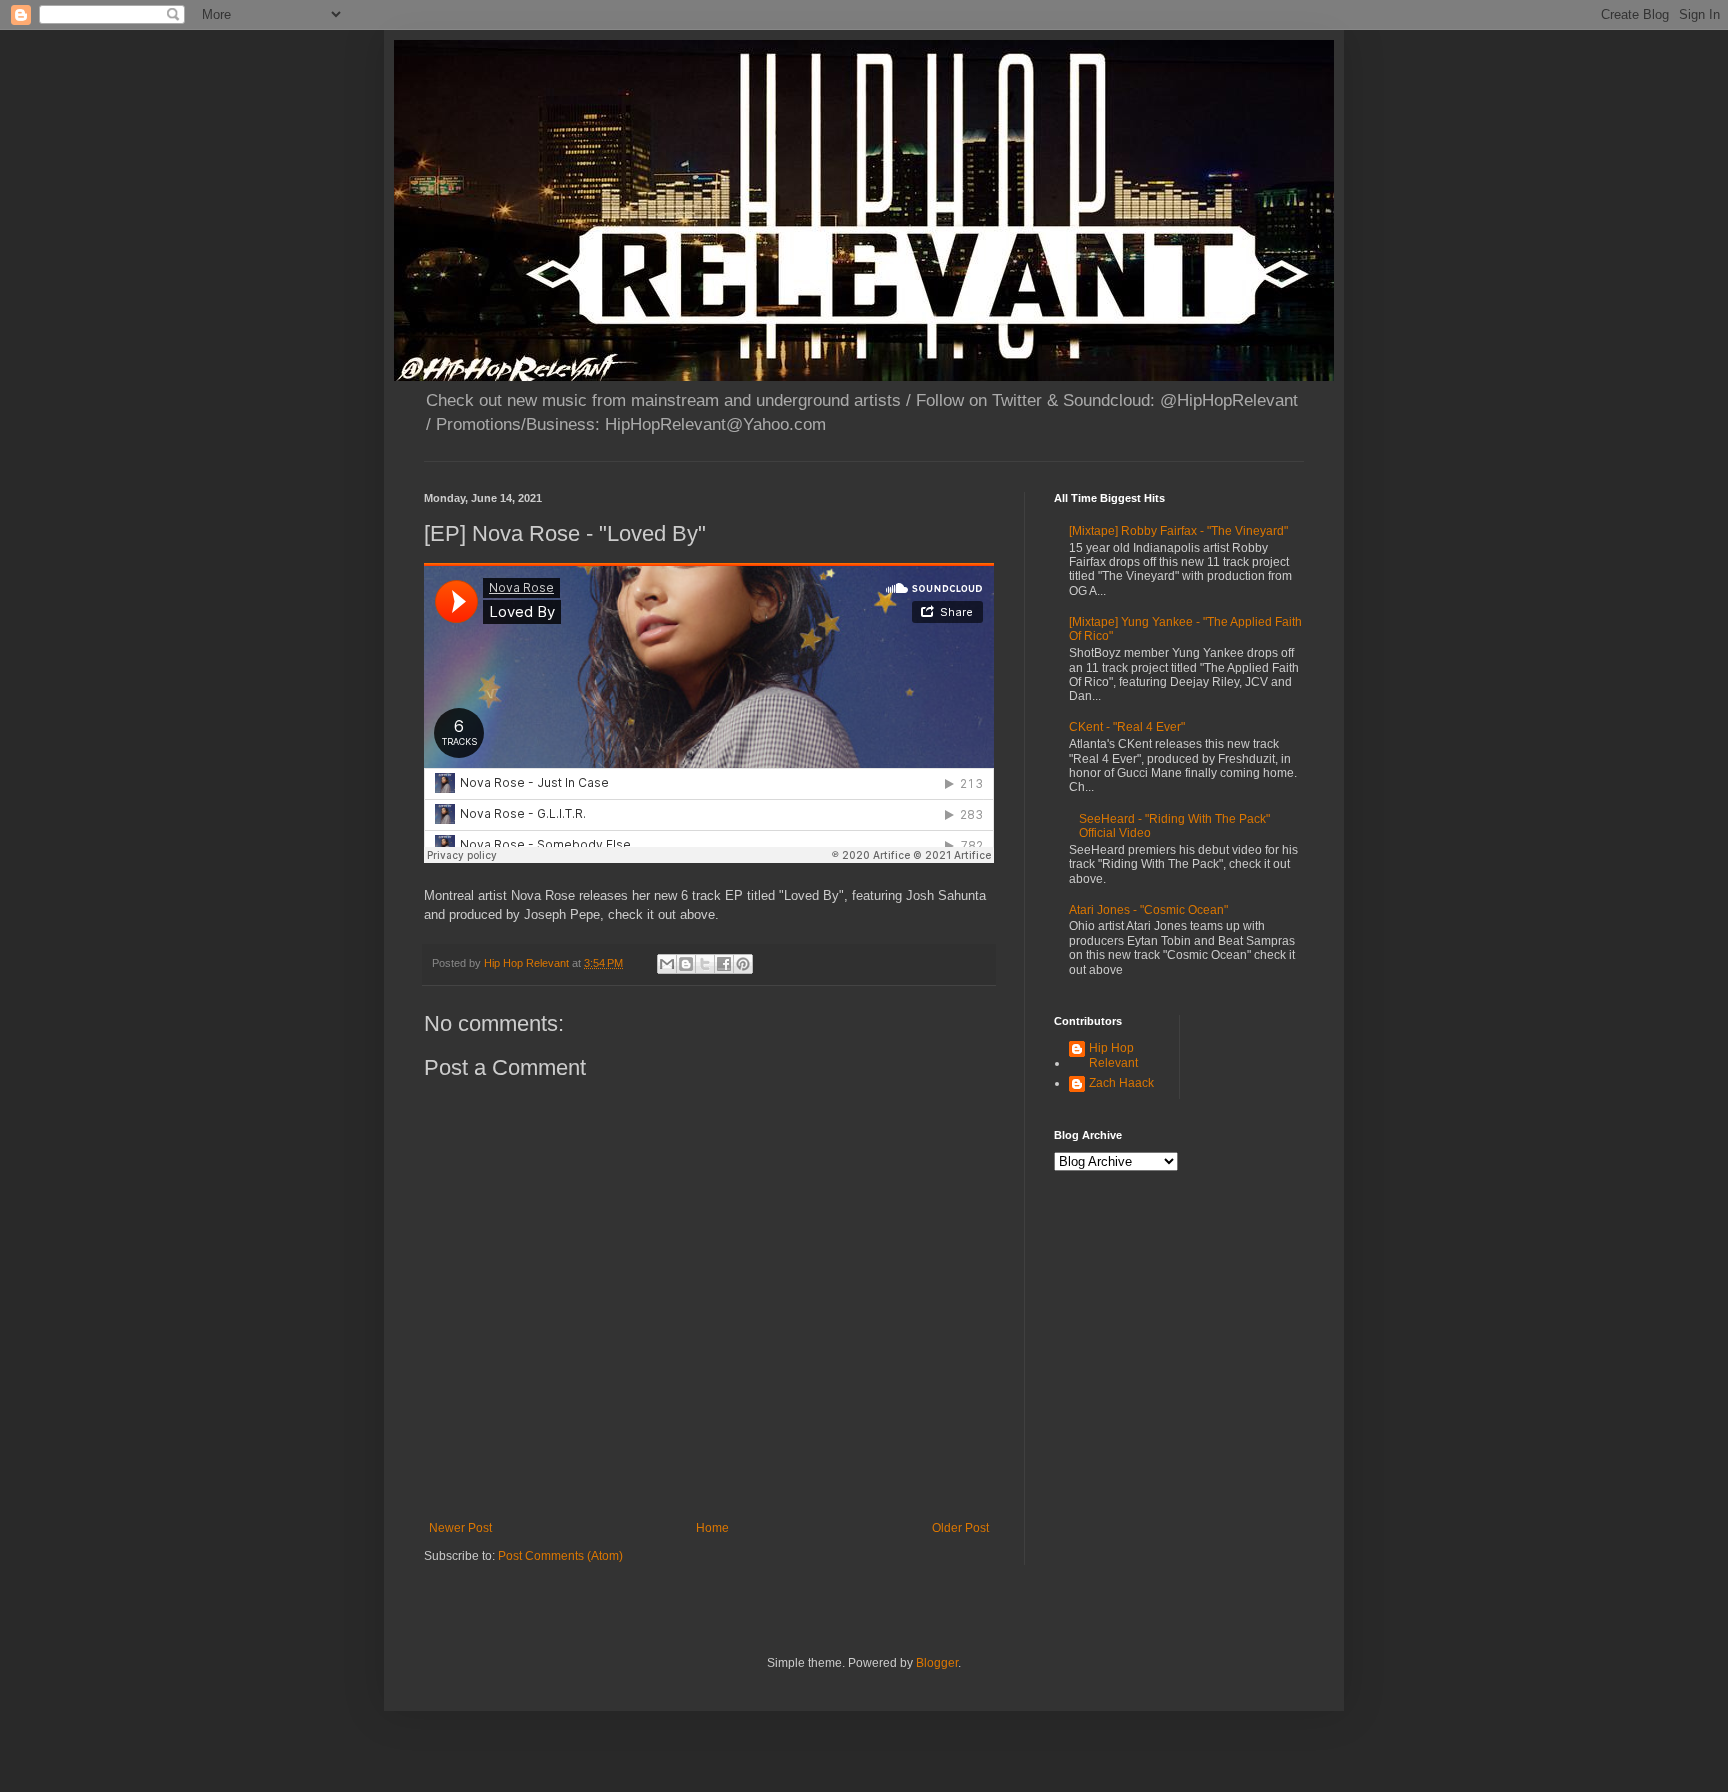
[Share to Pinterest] (743, 964)
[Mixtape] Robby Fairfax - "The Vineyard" (1178, 531)
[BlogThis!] (686, 964)
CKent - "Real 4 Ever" (1127, 727)
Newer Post (460, 1528)
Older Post (960, 1528)
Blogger (937, 1663)
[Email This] (667, 964)
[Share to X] (705, 964)
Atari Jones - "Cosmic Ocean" (1148, 910)
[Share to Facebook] (724, 964)
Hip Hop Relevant (1113, 1055)
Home (712, 1528)
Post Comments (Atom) (560, 1556)
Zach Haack (1121, 1083)
